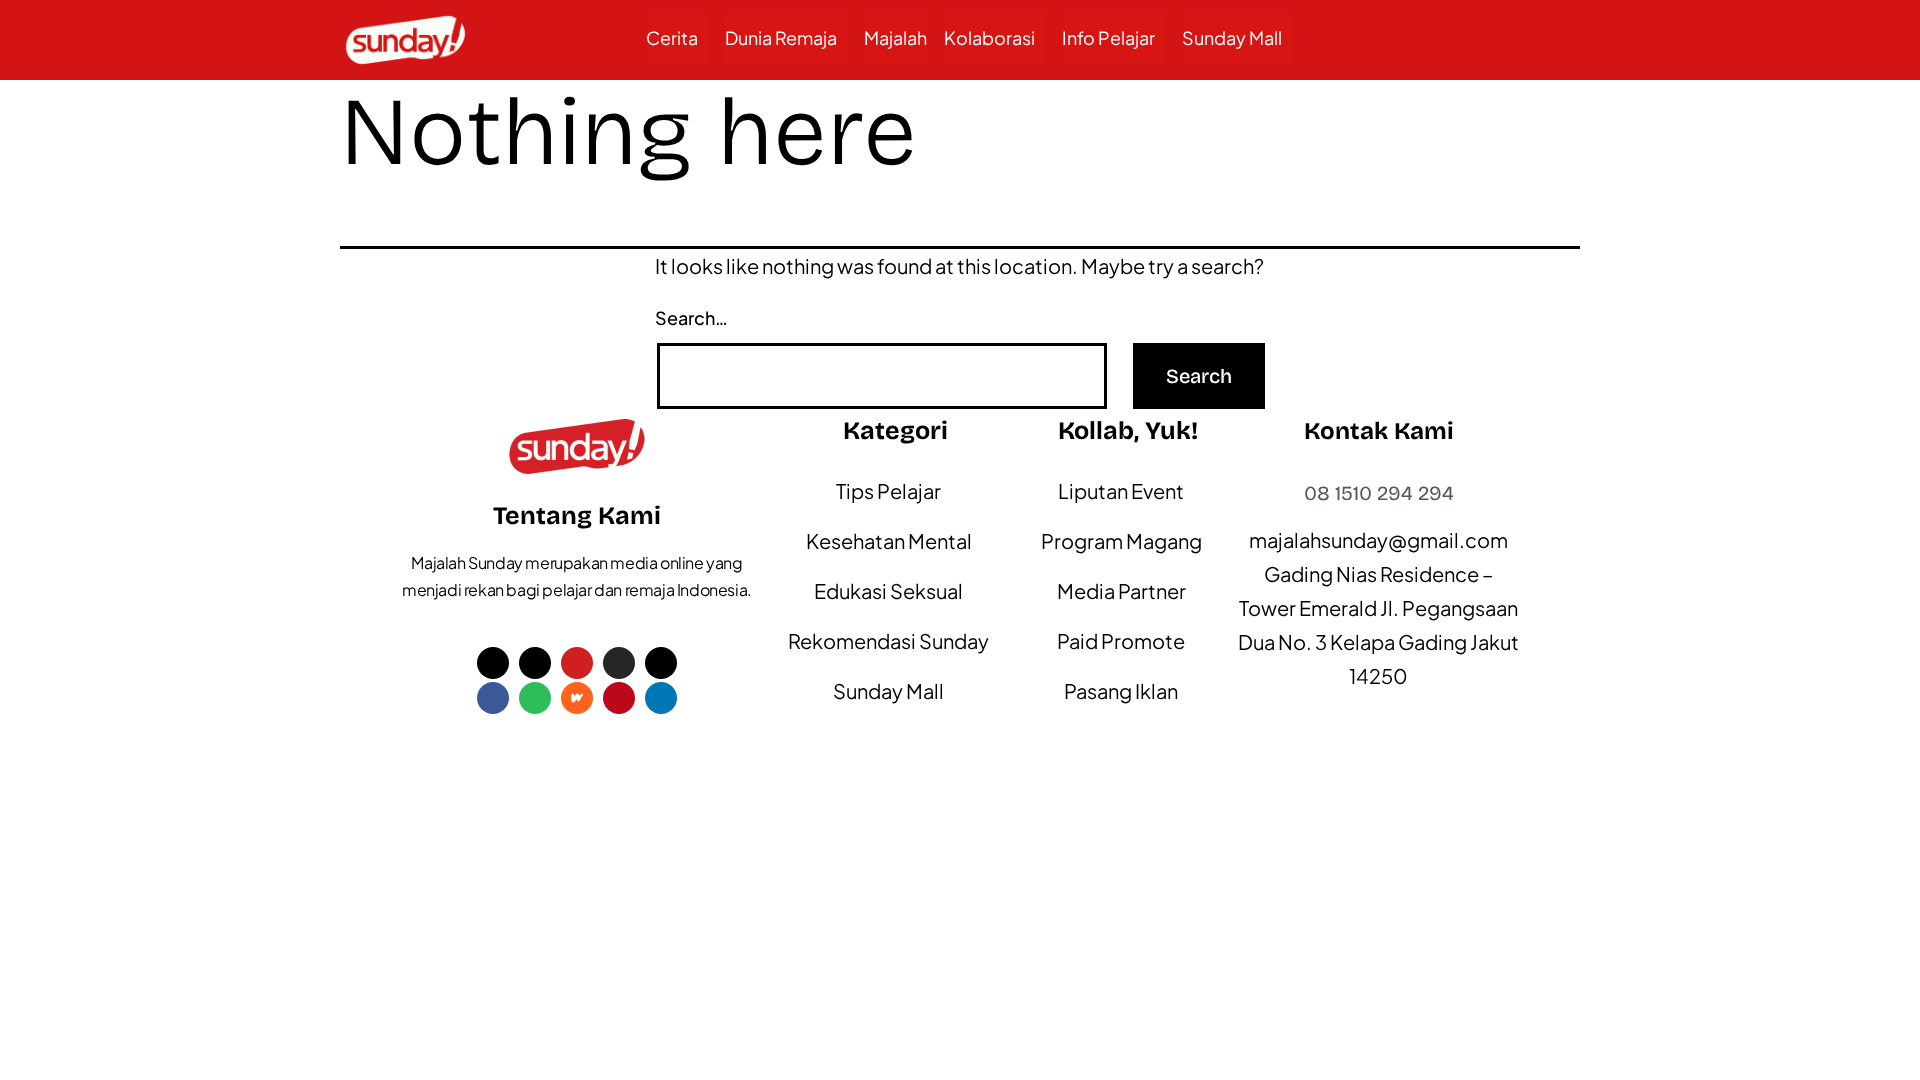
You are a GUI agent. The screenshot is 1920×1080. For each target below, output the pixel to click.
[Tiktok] (535, 663)
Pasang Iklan (1121, 690)
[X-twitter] (493, 663)
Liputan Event (1121, 490)
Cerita (672, 37)
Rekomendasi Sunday (888, 640)
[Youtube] (577, 663)
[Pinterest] (619, 698)
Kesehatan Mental (889, 540)
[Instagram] (619, 663)
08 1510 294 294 (1379, 493)
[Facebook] (493, 698)
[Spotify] (535, 698)
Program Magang (1121, 540)
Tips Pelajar (888, 490)
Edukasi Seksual (888, 590)
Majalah (895, 37)
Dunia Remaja (781, 37)
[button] (677, 38)
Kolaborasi (989, 37)
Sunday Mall (1232, 37)
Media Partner (1121, 590)
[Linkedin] (661, 698)
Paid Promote (1121, 640)
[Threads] (661, 663)
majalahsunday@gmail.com (1378, 539)
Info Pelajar (1108, 37)
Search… (691, 317)
